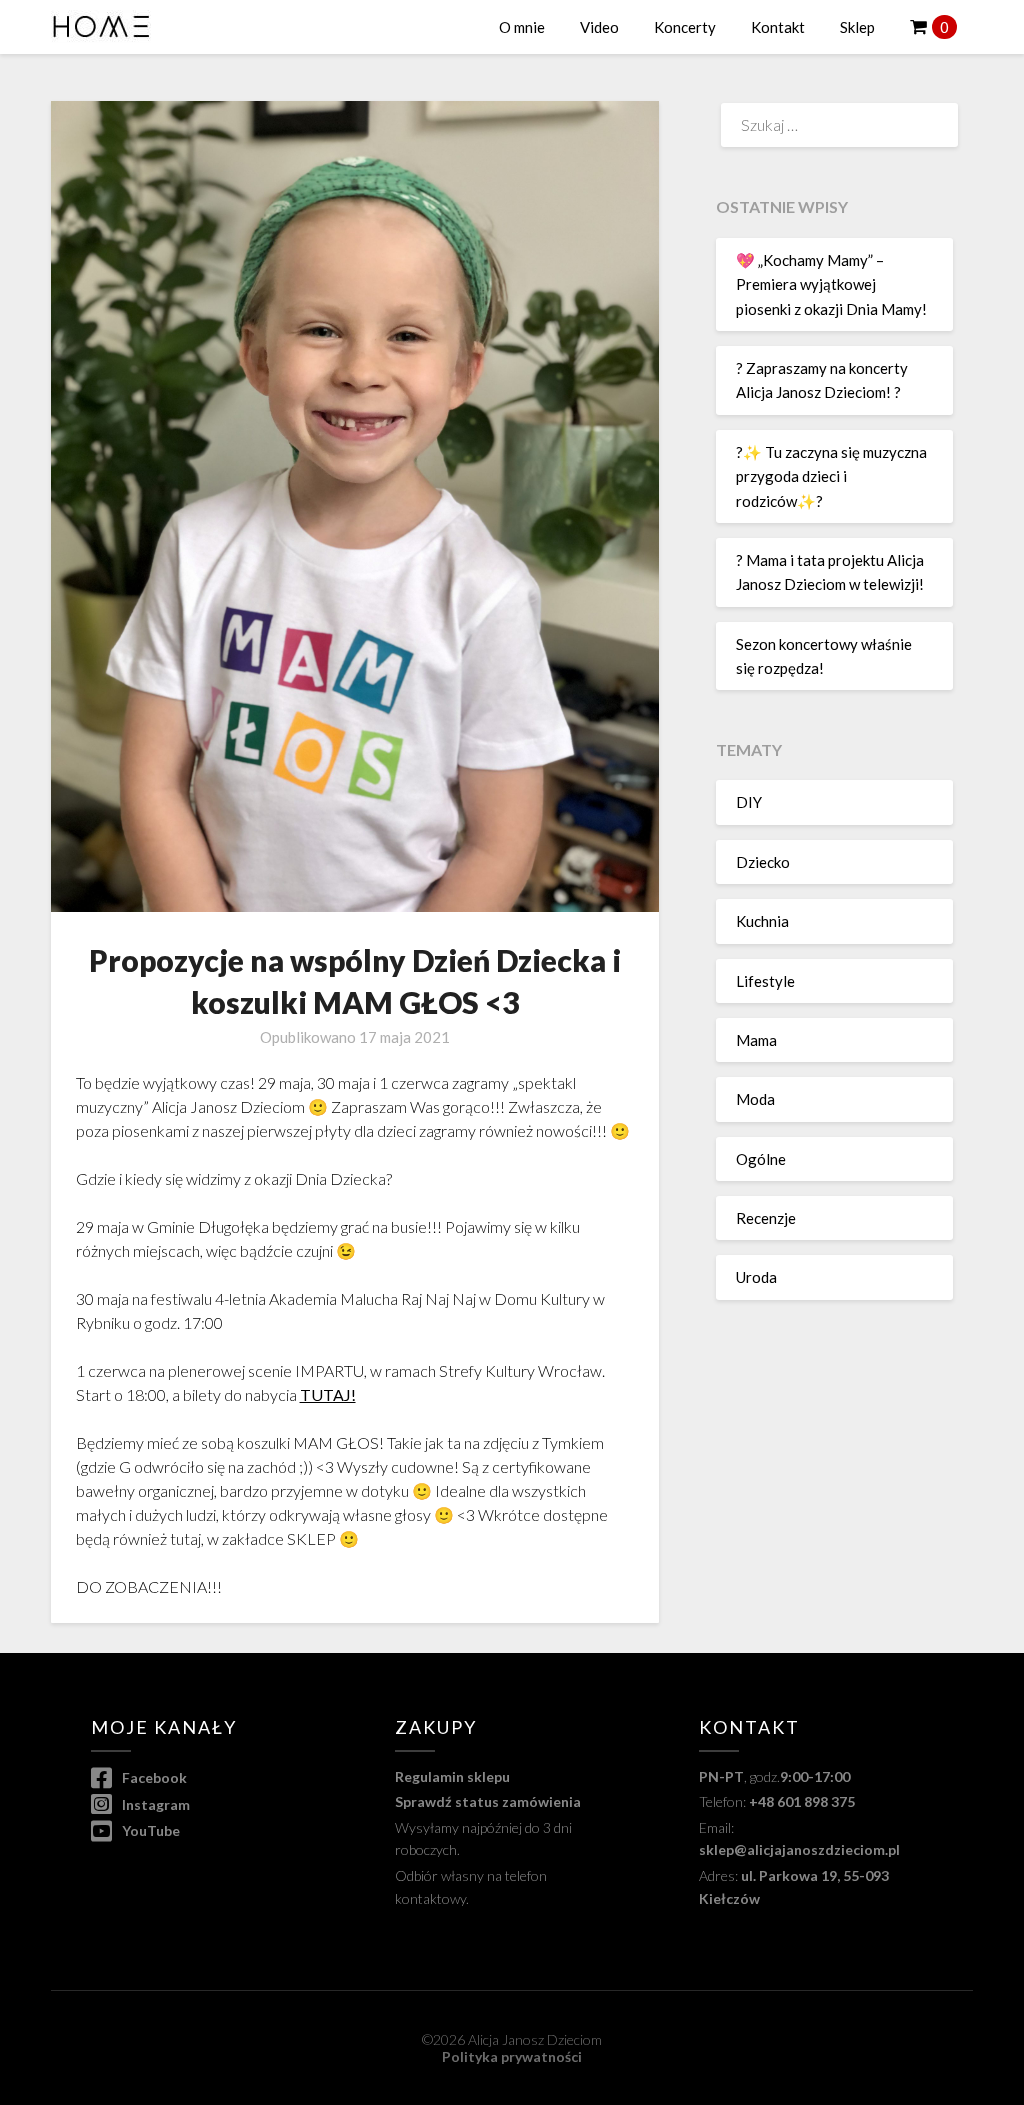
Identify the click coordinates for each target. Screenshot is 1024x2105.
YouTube (149, 1830)
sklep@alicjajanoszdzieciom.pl (799, 1849)
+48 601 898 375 (802, 1801)
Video (599, 27)
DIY (749, 802)
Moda (755, 1099)
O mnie (522, 27)
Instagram (154, 1804)
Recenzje (766, 1218)
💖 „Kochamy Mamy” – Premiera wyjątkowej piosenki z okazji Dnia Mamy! (831, 284)
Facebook (153, 1777)
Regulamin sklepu (452, 1776)
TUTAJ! (328, 1394)
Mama (756, 1040)
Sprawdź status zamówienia (488, 1801)
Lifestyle (765, 981)
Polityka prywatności (512, 2056)
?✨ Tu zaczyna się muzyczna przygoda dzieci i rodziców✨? (831, 476)
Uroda (756, 1277)
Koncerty (685, 27)
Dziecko (763, 862)
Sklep (857, 27)
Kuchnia (762, 921)
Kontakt (778, 27)
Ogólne (761, 1159)
